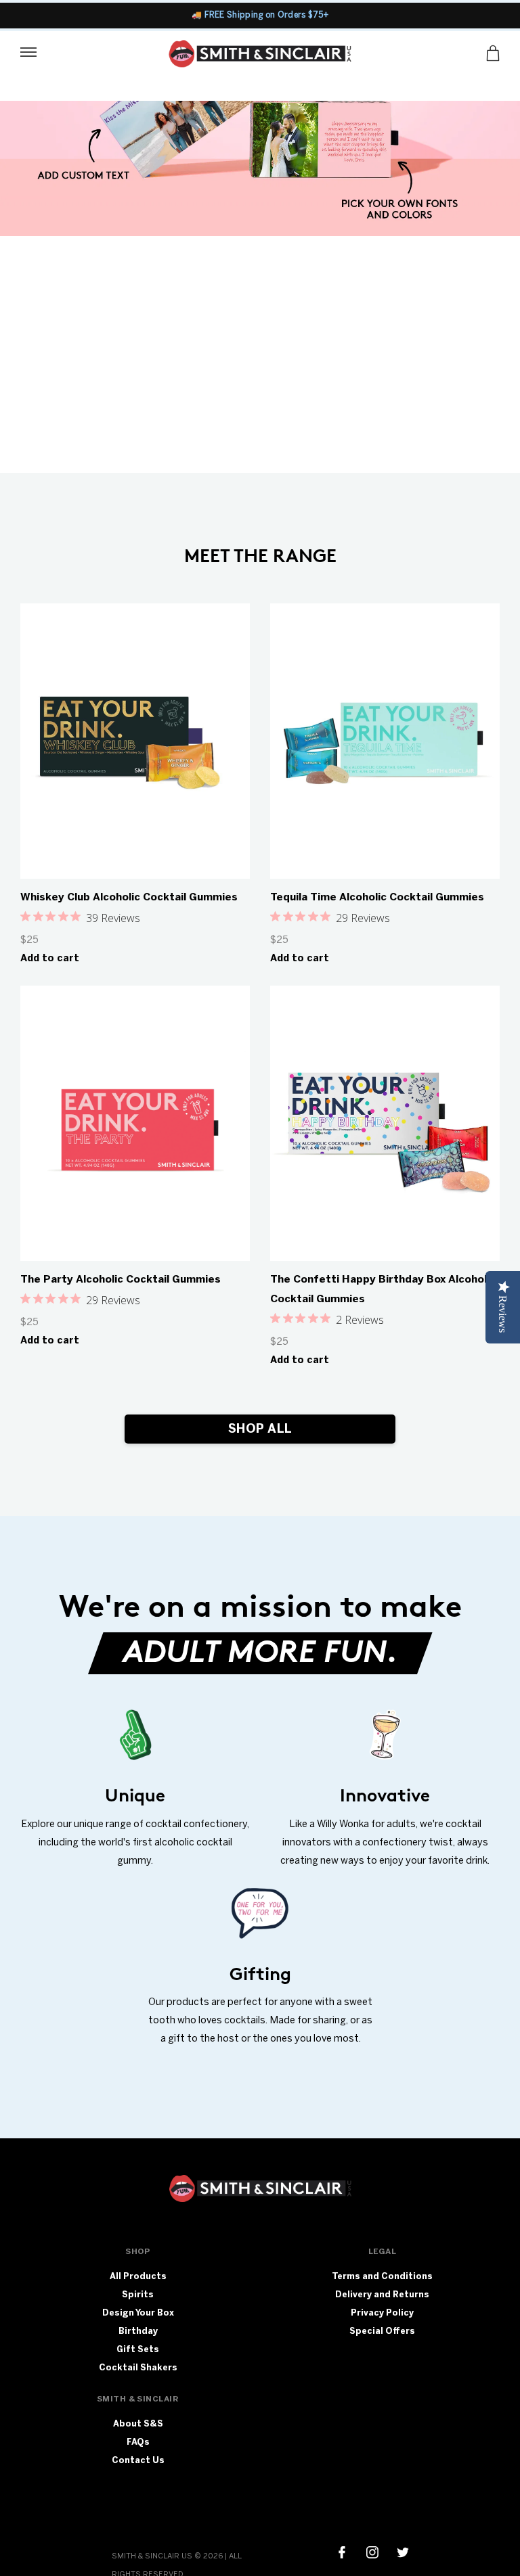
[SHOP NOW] (260, 168)
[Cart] (493, 53)
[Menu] (28, 51)
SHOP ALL (260, 1429)
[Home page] (260, 56)
